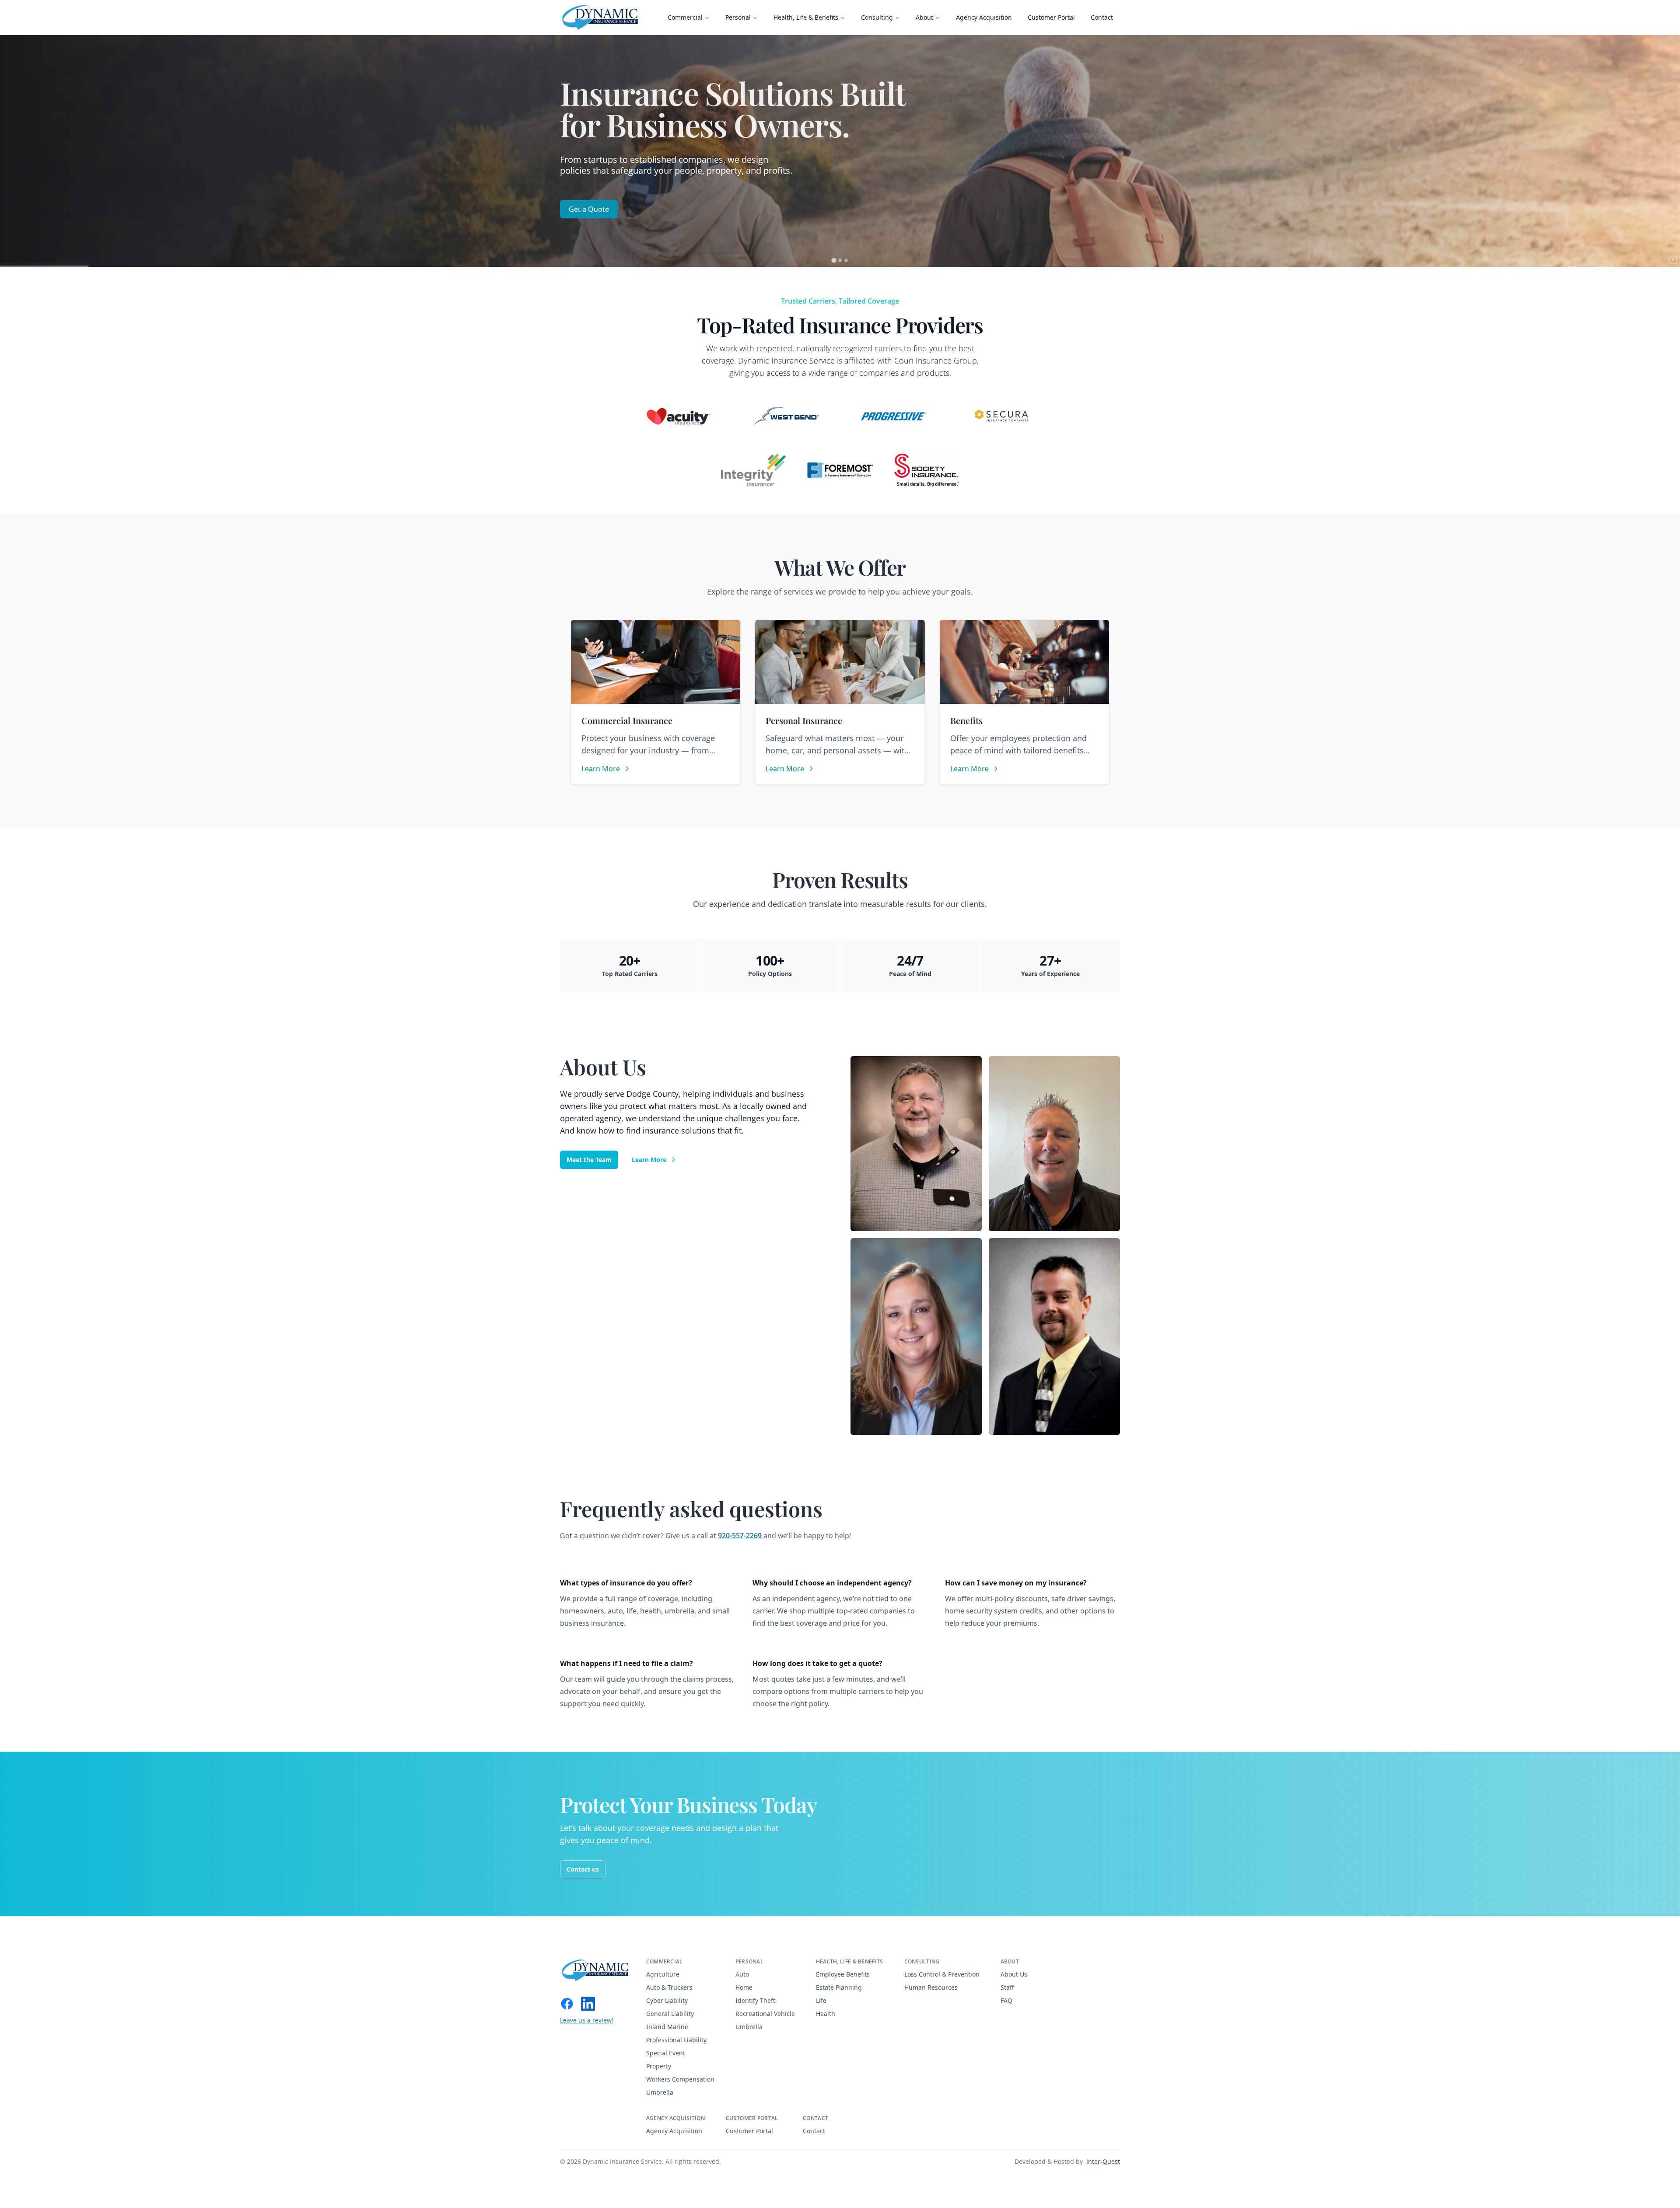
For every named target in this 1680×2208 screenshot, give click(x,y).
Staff (1007, 1987)
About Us (1014, 1974)
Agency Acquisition (984, 17)
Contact (1102, 17)
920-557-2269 (741, 1536)
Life (821, 2000)
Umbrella (660, 2092)
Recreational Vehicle (765, 2014)
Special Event (666, 2053)
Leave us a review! (587, 2020)
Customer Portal (1051, 17)
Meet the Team (589, 1160)
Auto (742, 1974)
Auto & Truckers (669, 1987)
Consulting (877, 17)
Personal (738, 17)
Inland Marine (667, 2027)
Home (744, 1987)
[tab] (834, 260)
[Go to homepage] (596, 1970)
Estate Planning (839, 1987)
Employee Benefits (843, 1974)
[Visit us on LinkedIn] (588, 2004)
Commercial (685, 17)
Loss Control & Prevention (942, 1974)
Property (659, 2066)
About (924, 17)
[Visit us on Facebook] (567, 2004)
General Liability (670, 2014)
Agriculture (663, 1974)
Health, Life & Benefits (806, 17)
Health (826, 2014)
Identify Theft (755, 2000)
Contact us (583, 1869)
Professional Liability (676, 2040)
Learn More (649, 1160)
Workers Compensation (680, 2079)
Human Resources (931, 1987)
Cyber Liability (667, 2000)
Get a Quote (589, 209)
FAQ (1006, 2000)
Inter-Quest (1103, 2161)
